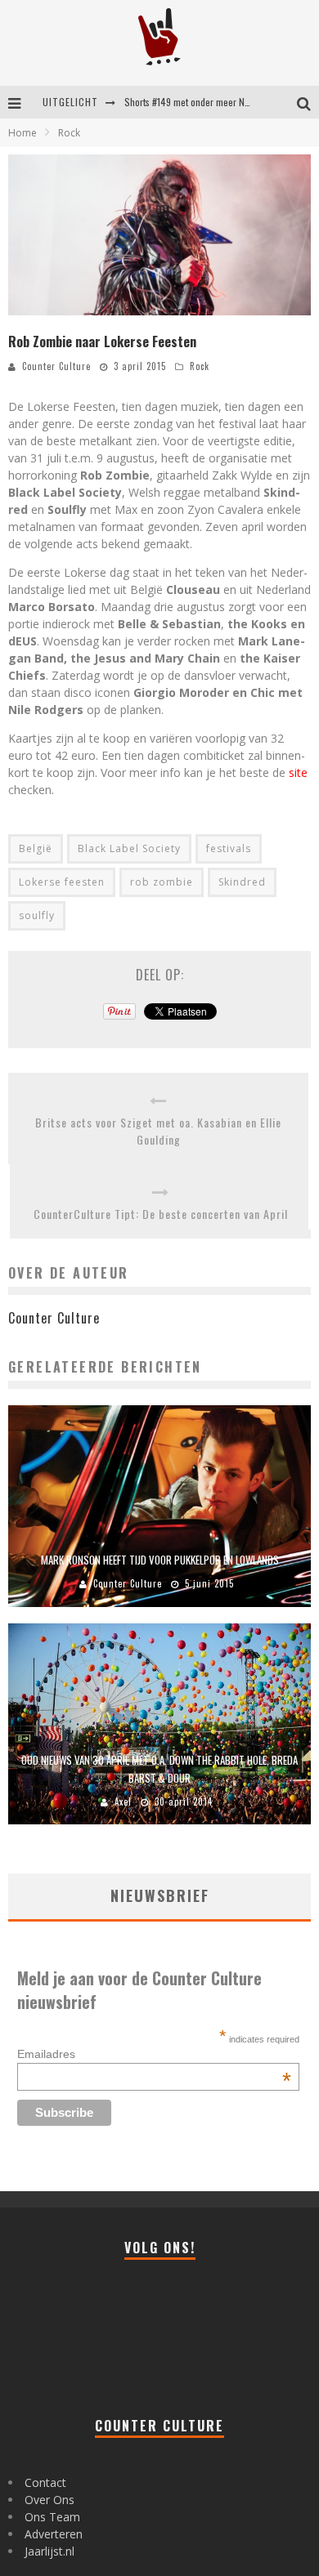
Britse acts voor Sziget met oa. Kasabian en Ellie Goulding (158, 1131)
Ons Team (52, 2517)
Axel (123, 1801)
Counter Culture (56, 366)
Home (22, 133)
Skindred (242, 882)
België (36, 848)
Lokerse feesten (62, 882)
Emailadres (154, 2054)
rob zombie (162, 882)
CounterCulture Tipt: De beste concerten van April (161, 1214)
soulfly (37, 915)
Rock (200, 366)
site (298, 772)
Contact (45, 2482)
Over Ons (49, 2500)
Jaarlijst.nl (49, 2551)
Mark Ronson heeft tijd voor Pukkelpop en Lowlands (160, 1560)
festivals (229, 848)
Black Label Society (129, 848)
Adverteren (54, 2534)
